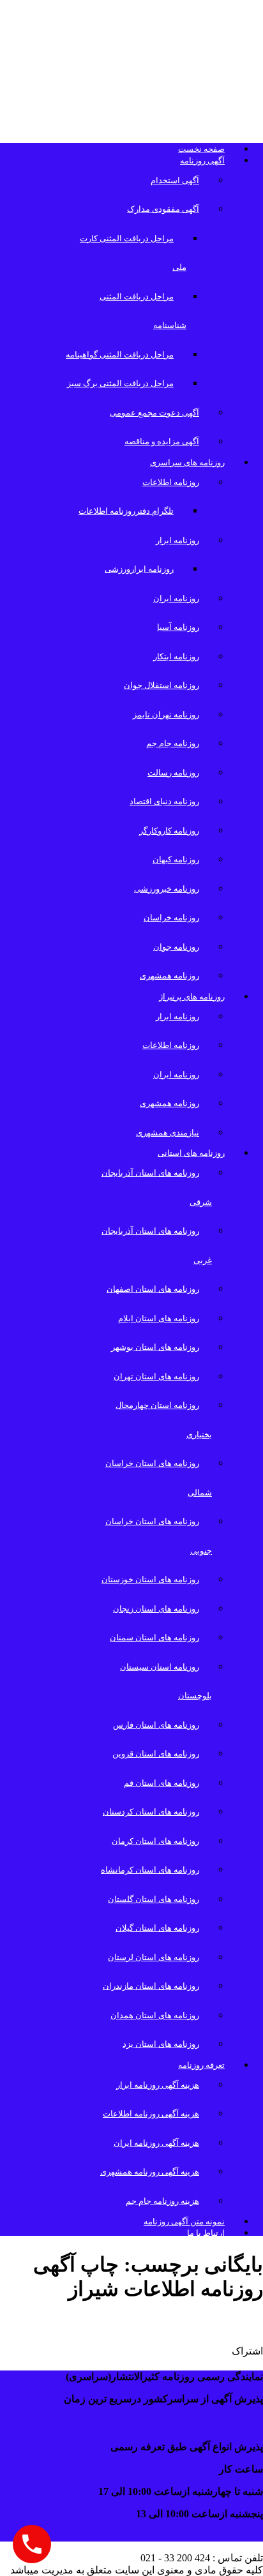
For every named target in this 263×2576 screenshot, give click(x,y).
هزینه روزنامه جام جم (162, 2201)
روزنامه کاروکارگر (169, 831)
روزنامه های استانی (191, 1153)
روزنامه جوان (176, 947)
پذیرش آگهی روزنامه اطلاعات (169, 2323)
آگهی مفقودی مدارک (163, 209)
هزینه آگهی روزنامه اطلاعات (151, 2114)
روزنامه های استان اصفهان (153, 1289)
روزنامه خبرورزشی (167, 889)
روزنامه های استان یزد (161, 2044)
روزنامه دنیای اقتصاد (164, 801)
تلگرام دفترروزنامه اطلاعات (126, 511)
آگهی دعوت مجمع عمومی (154, 413)
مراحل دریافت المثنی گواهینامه (120, 355)
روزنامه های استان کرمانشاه (150, 1870)
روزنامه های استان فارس (156, 1725)
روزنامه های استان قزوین (156, 1754)
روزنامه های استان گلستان (154, 1899)
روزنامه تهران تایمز (166, 715)
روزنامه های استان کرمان (155, 1841)
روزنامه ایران (176, 598)
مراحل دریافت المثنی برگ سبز (120, 383)
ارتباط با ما (206, 2233)
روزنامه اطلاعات (171, 482)
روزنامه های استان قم (162, 1783)
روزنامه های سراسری (187, 462)
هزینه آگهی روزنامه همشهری (150, 2172)
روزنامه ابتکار (176, 656)
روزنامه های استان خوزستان (150, 1579)
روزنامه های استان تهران (156, 1376)
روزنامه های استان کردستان (151, 1812)
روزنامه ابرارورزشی (139, 569)
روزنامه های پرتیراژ (192, 997)
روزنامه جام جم (173, 743)
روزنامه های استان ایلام (159, 1318)
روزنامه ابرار (177, 540)
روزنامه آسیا (178, 627)
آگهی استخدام (175, 180)
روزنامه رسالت (173, 773)
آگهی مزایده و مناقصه (162, 441)
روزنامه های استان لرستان (154, 1957)
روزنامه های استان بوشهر (155, 1347)
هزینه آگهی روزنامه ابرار (158, 2085)
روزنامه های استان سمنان (154, 1637)
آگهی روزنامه (202, 161)
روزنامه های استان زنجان (156, 1609)
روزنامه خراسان (171, 917)
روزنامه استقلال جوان (162, 685)
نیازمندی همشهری (168, 1133)
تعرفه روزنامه (201, 2065)
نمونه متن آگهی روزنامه (184, 2221)
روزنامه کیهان (176, 859)
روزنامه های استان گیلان (157, 1928)
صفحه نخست (201, 149)
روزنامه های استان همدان (155, 2015)
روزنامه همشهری (169, 976)
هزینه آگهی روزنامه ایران (156, 2143)
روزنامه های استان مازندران (151, 1986)
